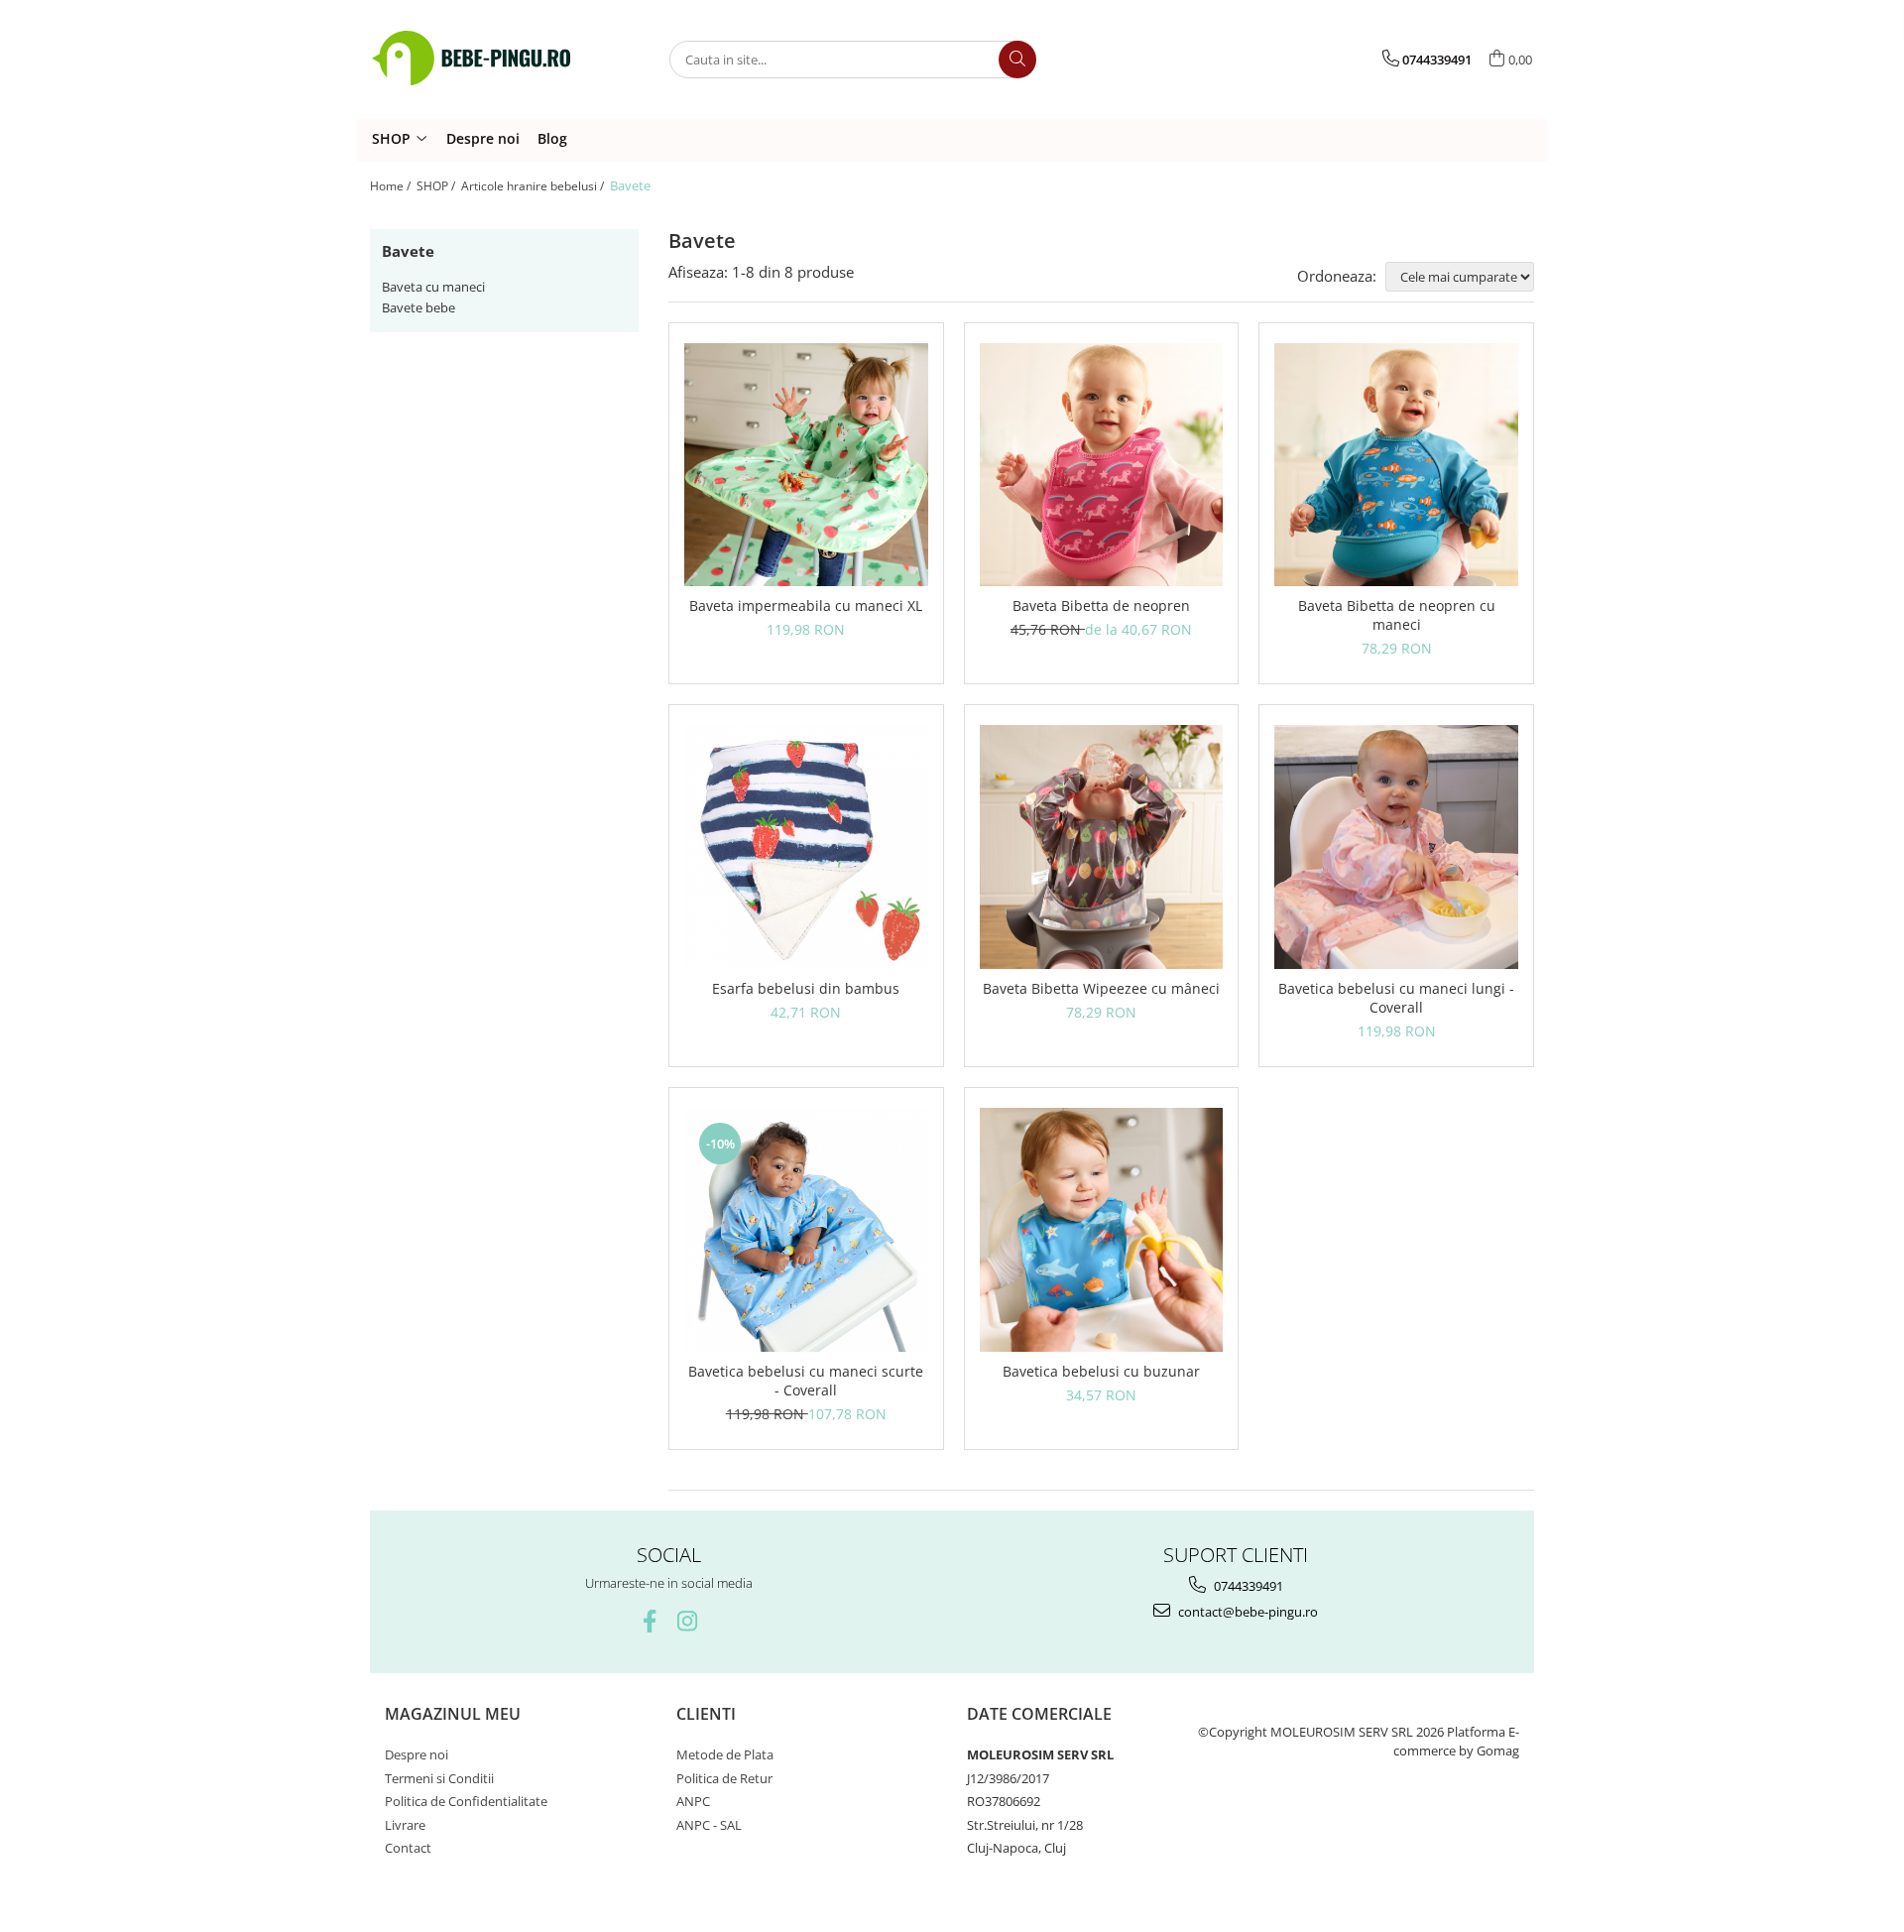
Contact (408, 1848)
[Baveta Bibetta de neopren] (1102, 465)
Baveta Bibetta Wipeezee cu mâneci (1101, 988)
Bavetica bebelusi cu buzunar (1101, 1371)
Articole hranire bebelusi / (534, 186)
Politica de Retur (724, 1778)
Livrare (405, 1825)
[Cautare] (1017, 60)
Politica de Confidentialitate (466, 1801)
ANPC (693, 1801)
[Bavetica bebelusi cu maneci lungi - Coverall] (1396, 847)
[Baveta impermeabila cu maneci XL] (806, 465)
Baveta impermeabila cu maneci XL (806, 605)
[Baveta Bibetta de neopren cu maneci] (1396, 465)
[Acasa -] (471, 59)
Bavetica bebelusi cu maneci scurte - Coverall (806, 1381)
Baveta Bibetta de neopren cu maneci (1397, 615)
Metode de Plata (725, 1754)
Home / (392, 186)
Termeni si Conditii (439, 1778)
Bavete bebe (418, 307)
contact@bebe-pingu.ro (1247, 1612)
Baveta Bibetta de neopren (1101, 605)
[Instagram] (688, 1621)
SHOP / (437, 186)
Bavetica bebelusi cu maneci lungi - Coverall (1396, 998)
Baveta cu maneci (433, 287)
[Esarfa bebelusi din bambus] (806, 847)
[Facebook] (650, 1621)
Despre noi (483, 138)
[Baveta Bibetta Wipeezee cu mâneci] (1102, 847)
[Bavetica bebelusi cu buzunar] (1102, 1230)
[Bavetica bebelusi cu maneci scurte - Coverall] (806, 1230)
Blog (552, 138)
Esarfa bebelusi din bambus (806, 988)
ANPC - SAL (709, 1825)
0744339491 (1247, 1586)
